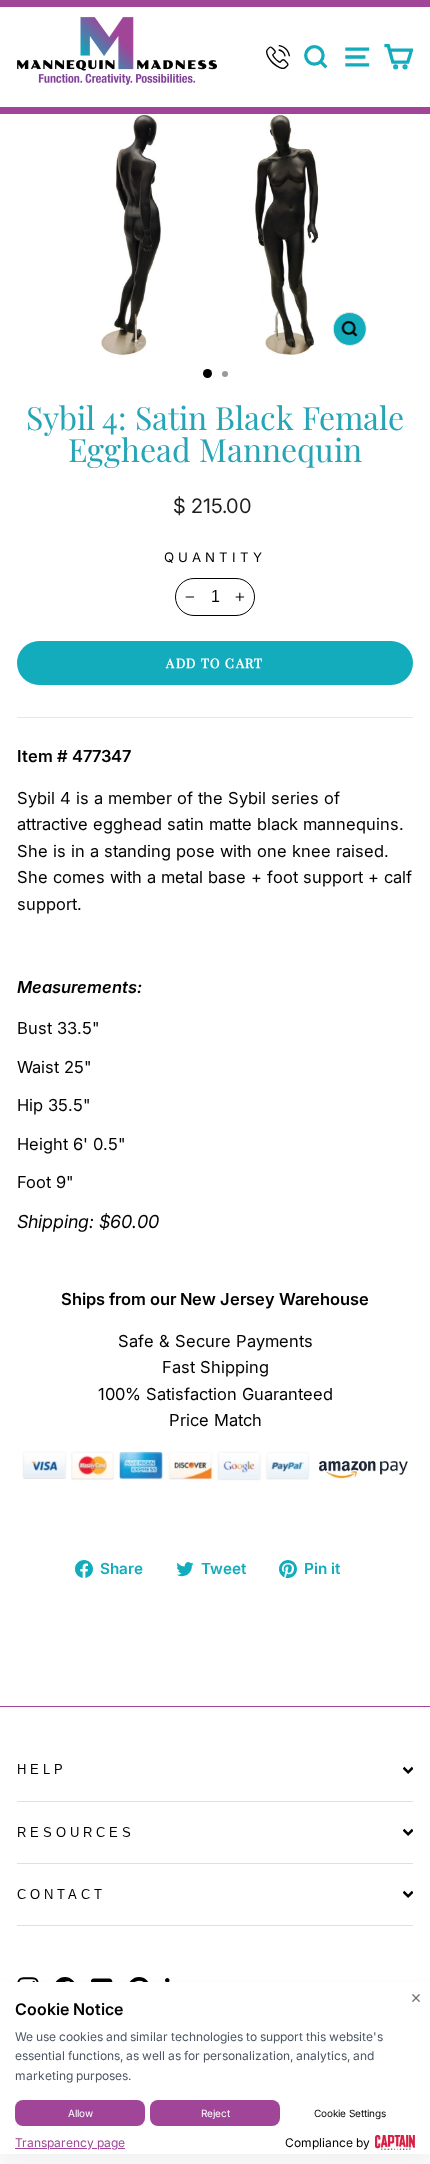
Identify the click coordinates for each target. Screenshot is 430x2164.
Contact (61, 1894)
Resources (76, 1832)
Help (42, 1769)
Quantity (215, 557)
